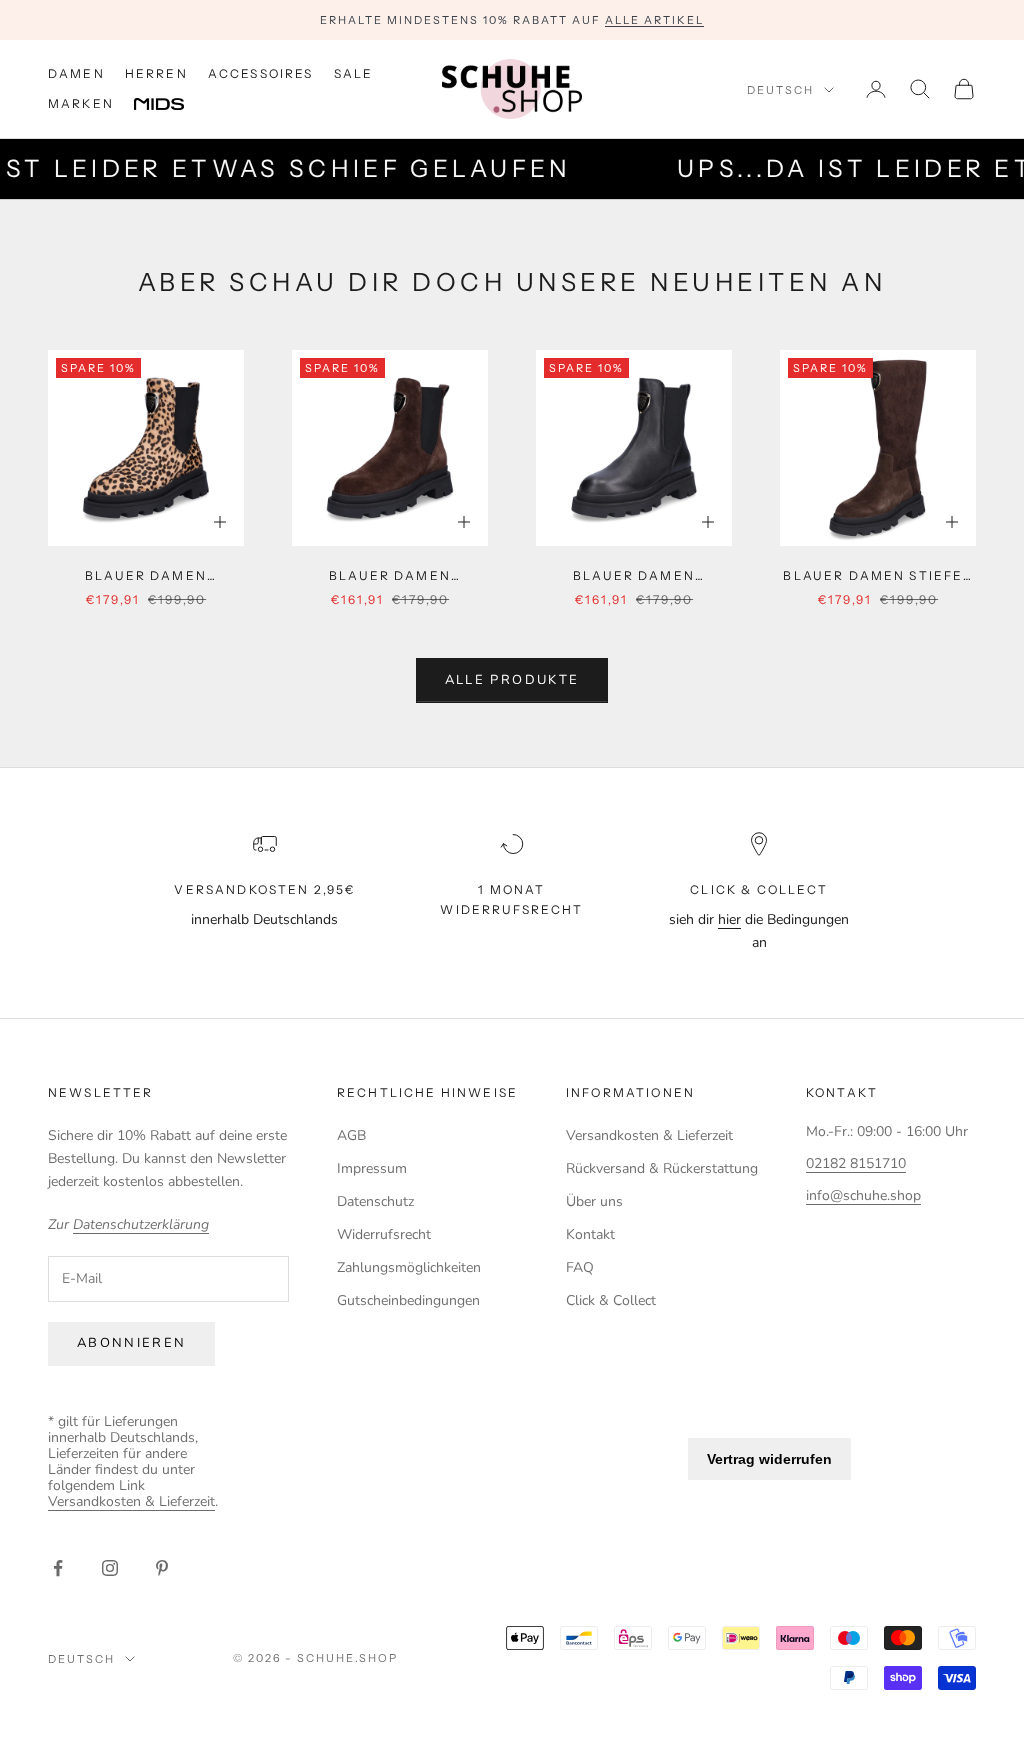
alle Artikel (654, 20)
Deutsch (780, 90)
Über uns (594, 1201)
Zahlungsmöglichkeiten (409, 1267)
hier (729, 919)
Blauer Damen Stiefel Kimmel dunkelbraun (877, 577)
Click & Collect (611, 1300)
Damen (76, 73)
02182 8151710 (856, 1163)
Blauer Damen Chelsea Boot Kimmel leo (146, 577)
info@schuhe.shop (863, 1195)
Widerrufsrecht (384, 1234)
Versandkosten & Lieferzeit (649, 1135)
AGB (351, 1135)
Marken (81, 103)
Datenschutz (375, 1201)
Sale (354, 73)
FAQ (580, 1267)
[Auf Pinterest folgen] (162, 1568)
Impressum (372, 1168)
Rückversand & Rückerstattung (662, 1168)
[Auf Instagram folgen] (110, 1568)
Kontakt (590, 1234)
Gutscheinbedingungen (408, 1300)
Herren (156, 73)
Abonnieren (131, 1343)
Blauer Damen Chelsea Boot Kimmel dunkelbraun (390, 577)
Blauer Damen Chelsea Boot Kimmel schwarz (634, 577)
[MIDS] (174, 105)
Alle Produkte (512, 680)
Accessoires (261, 73)
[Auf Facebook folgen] (58, 1568)
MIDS (174, 105)
